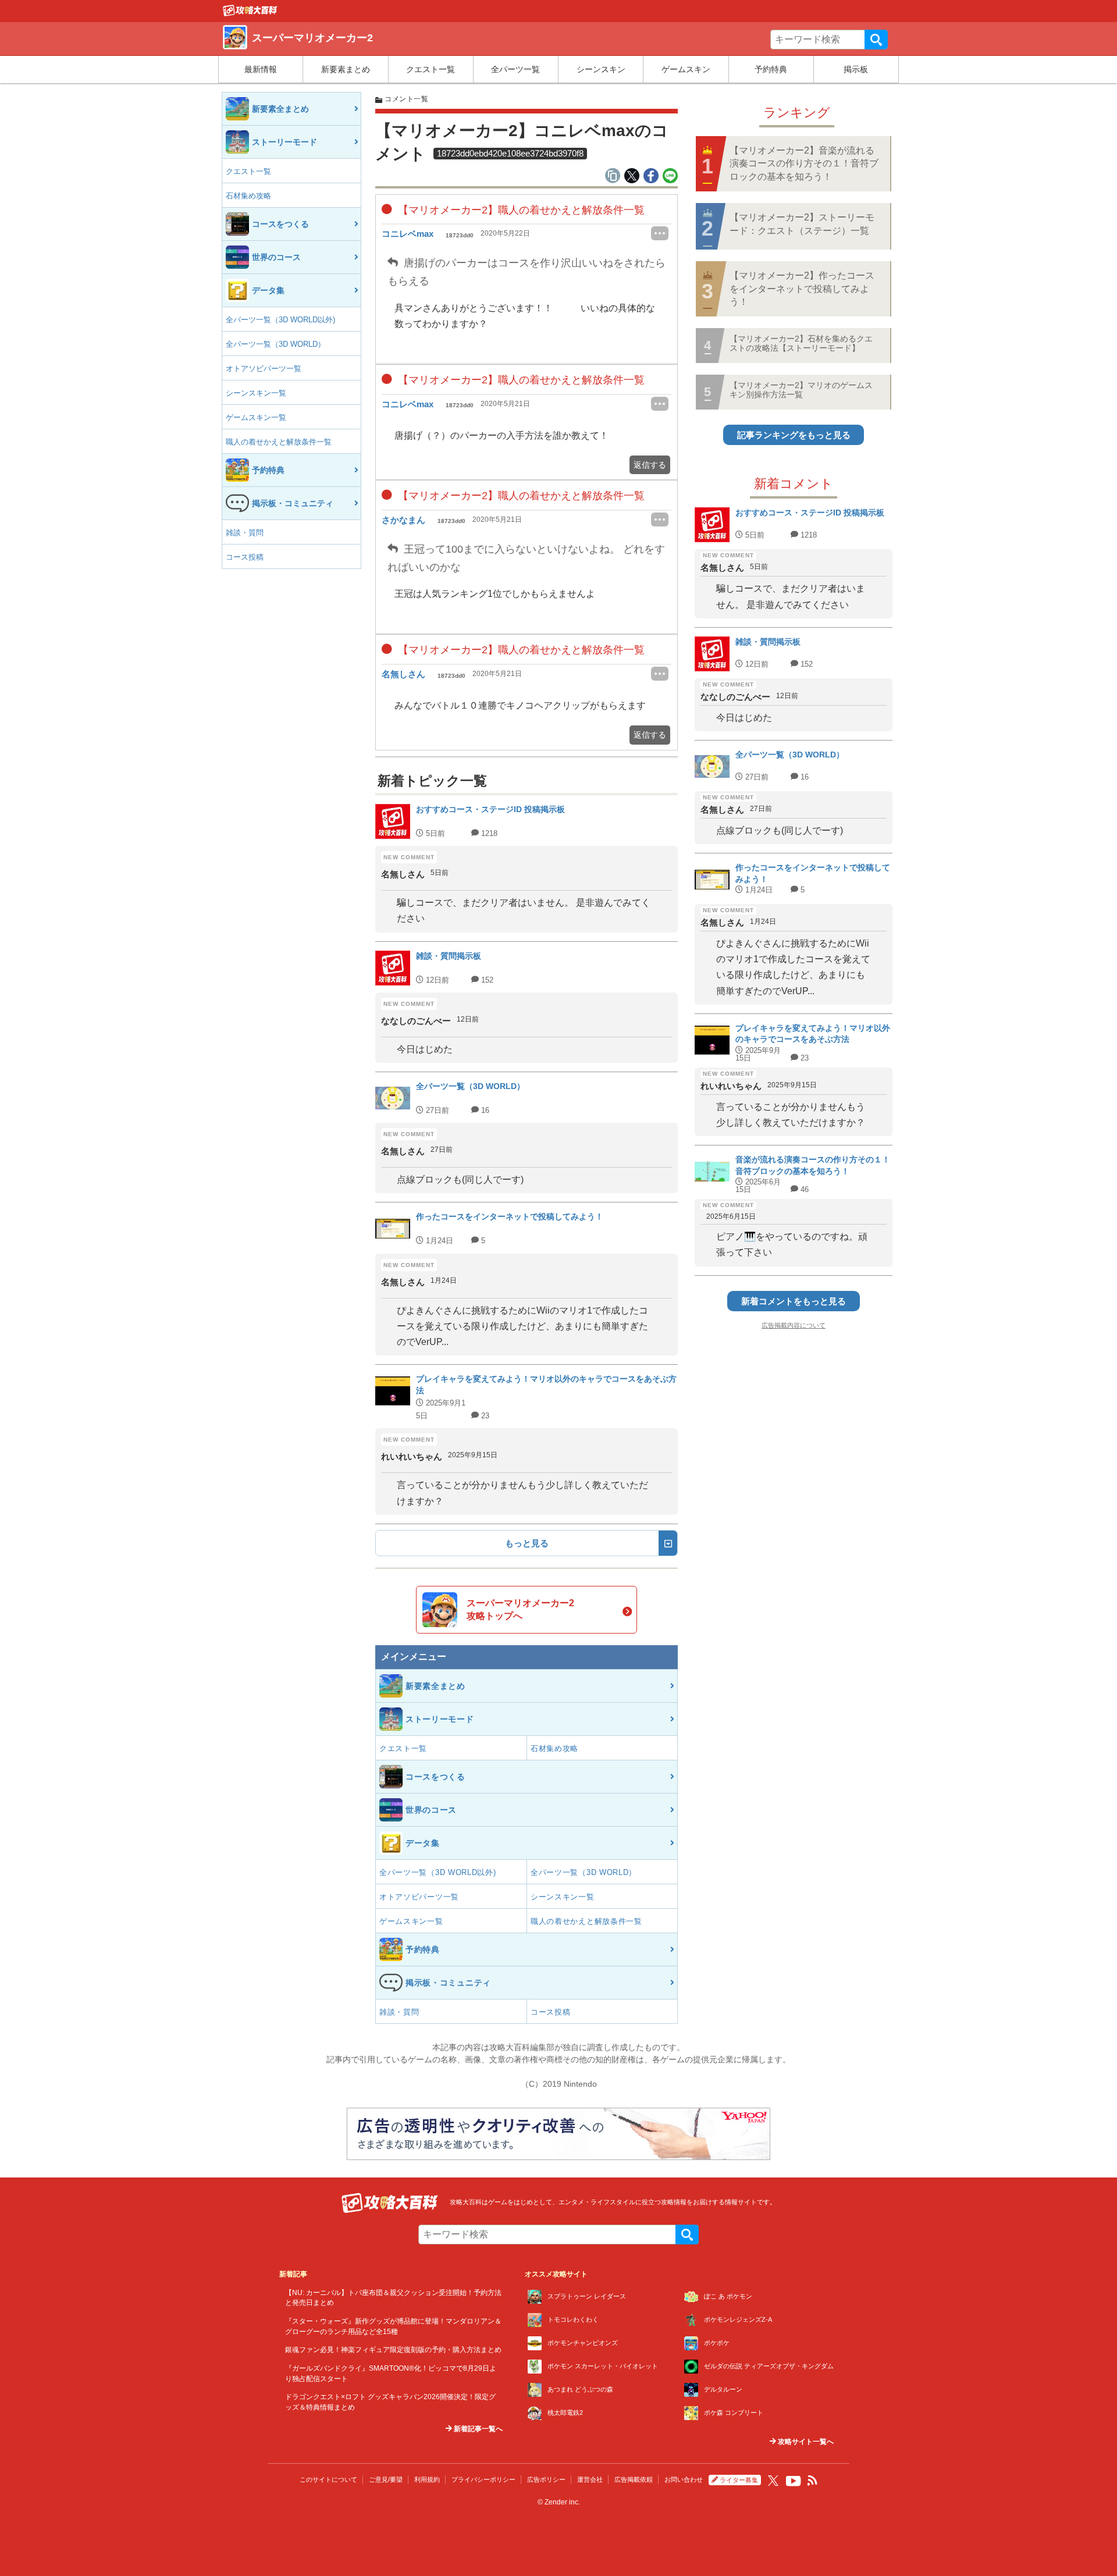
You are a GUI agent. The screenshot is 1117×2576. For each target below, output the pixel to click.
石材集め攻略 (248, 196)
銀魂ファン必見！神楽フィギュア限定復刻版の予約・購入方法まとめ (393, 2349)
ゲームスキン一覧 (256, 417)
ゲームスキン (686, 69)
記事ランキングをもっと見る (794, 435)
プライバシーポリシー (483, 2479)
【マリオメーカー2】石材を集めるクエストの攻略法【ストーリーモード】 (801, 343)
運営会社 (590, 2479)
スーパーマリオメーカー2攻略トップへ (520, 1609)
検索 (876, 40)
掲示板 (856, 69)
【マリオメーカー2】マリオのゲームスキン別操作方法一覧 (801, 389)
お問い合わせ (684, 2479)
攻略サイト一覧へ (805, 2442)
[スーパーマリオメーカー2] (250, 13)
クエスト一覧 (431, 69)
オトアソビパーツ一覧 (264, 369)
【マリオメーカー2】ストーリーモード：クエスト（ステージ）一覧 (802, 224)
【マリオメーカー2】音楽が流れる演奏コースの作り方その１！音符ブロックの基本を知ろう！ (804, 163)
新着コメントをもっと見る (794, 1301)
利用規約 (427, 2479)
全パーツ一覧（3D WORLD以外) (280, 320)
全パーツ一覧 (515, 69)
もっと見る (527, 1543)
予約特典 (771, 69)
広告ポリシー (546, 2479)
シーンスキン (601, 69)
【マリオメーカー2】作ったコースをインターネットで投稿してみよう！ (802, 289)
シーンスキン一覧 (256, 393)
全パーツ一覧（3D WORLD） (275, 344)
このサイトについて (328, 2479)
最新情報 (261, 69)
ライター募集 (739, 2480)
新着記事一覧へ (477, 2429)
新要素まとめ (346, 69)
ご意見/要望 (386, 2479)
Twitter (773, 2481)
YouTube (794, 2481)
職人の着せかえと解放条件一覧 (279, 442)
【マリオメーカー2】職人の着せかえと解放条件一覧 (520, 210)
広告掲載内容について (794, 1325)
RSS (813, 2481)
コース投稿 (245, 557)
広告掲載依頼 (634, 2479)
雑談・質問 (245, 533)
